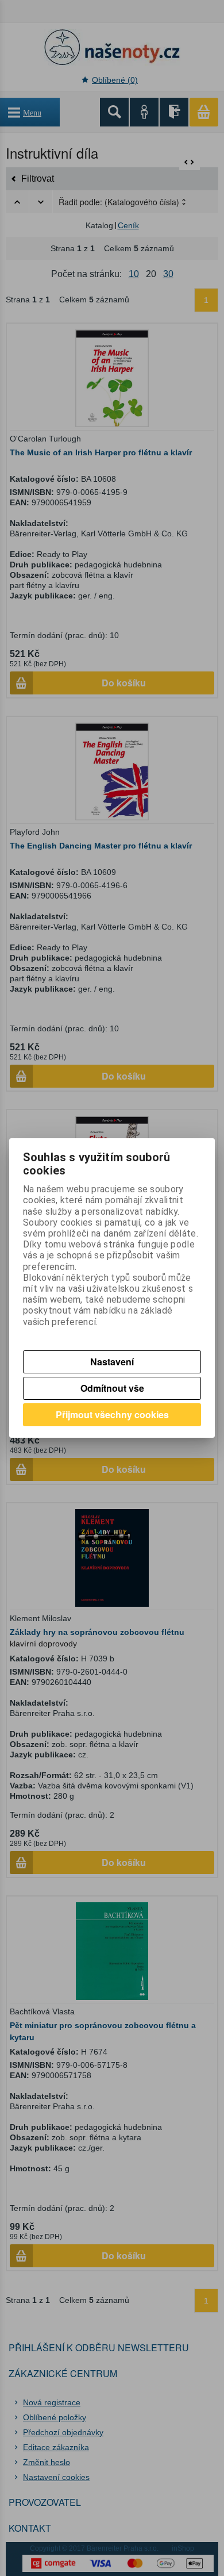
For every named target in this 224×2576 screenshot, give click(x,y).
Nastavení (112, 1362)
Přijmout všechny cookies (112, 1414)
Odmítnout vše (112, 1388)
